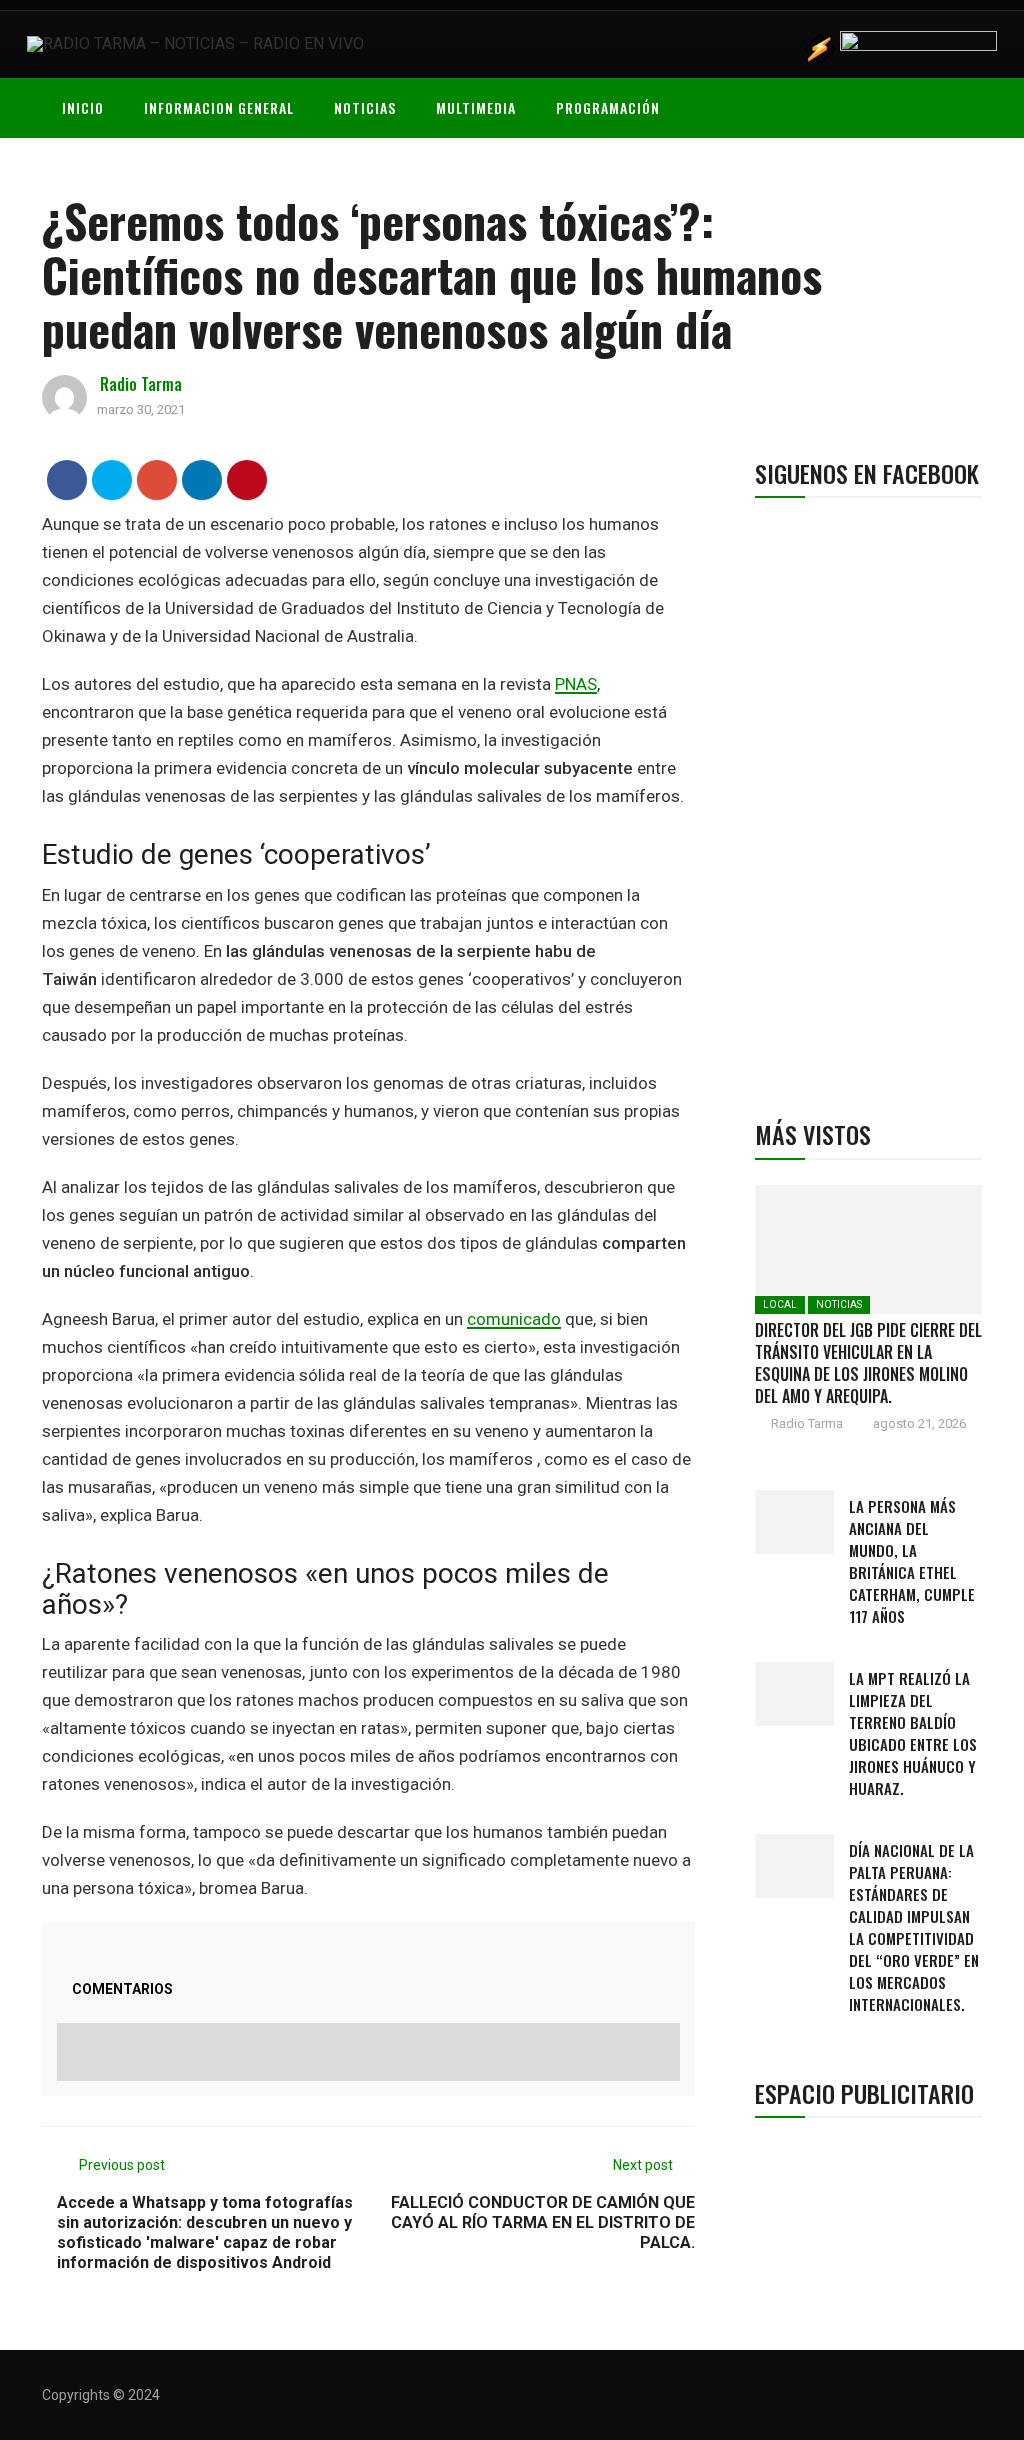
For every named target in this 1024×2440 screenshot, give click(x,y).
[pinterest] (247, 479)
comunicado (514, 1319)
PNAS (576, 684)
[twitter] (112, 479)
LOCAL (780, 1304)
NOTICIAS (365, 107)
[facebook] (67, 479)
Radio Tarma (141, 384)
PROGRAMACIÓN (608, 107)
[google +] (157, 479)
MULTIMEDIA (476, 107)
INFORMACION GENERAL (219, 107)
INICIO (83, 107)
